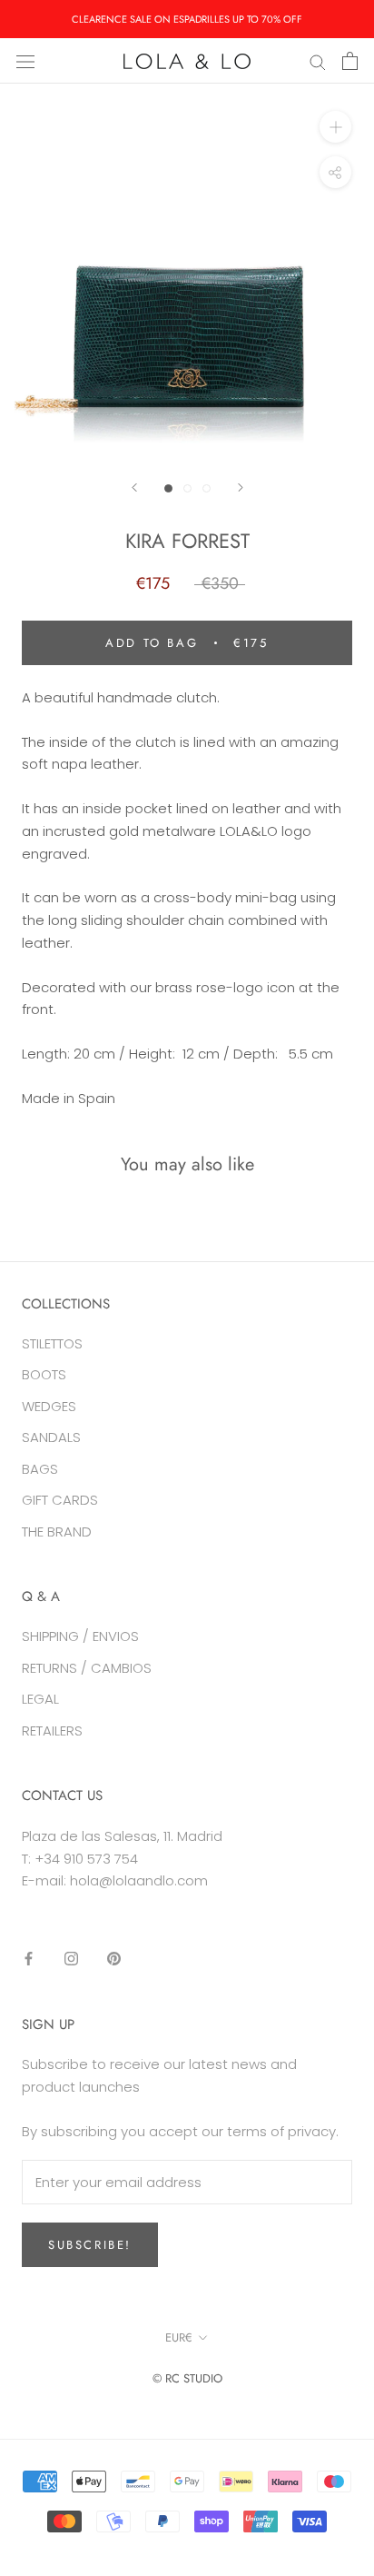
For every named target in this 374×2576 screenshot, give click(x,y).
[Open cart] (350, 61)
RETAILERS (52, 1731)
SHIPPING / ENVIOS (80, 1636)
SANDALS (51, 1437)
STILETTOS (52, 1343)
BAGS (40, 1469)
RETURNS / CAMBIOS (87, 1668)
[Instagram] (71, 1959)
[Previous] (134, 487)
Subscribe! (90, 2245)
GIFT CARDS (60, 1500)
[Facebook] (29, 1959)
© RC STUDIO (187, 2378)
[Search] (318, 60)
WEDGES (49, 1406)
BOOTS (44, 1374)
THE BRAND (57, 1532)
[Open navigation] (25, 61)
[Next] (241, 487)
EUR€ (179, 2337)
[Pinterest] (114, 1959)
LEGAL (40, 1699)
